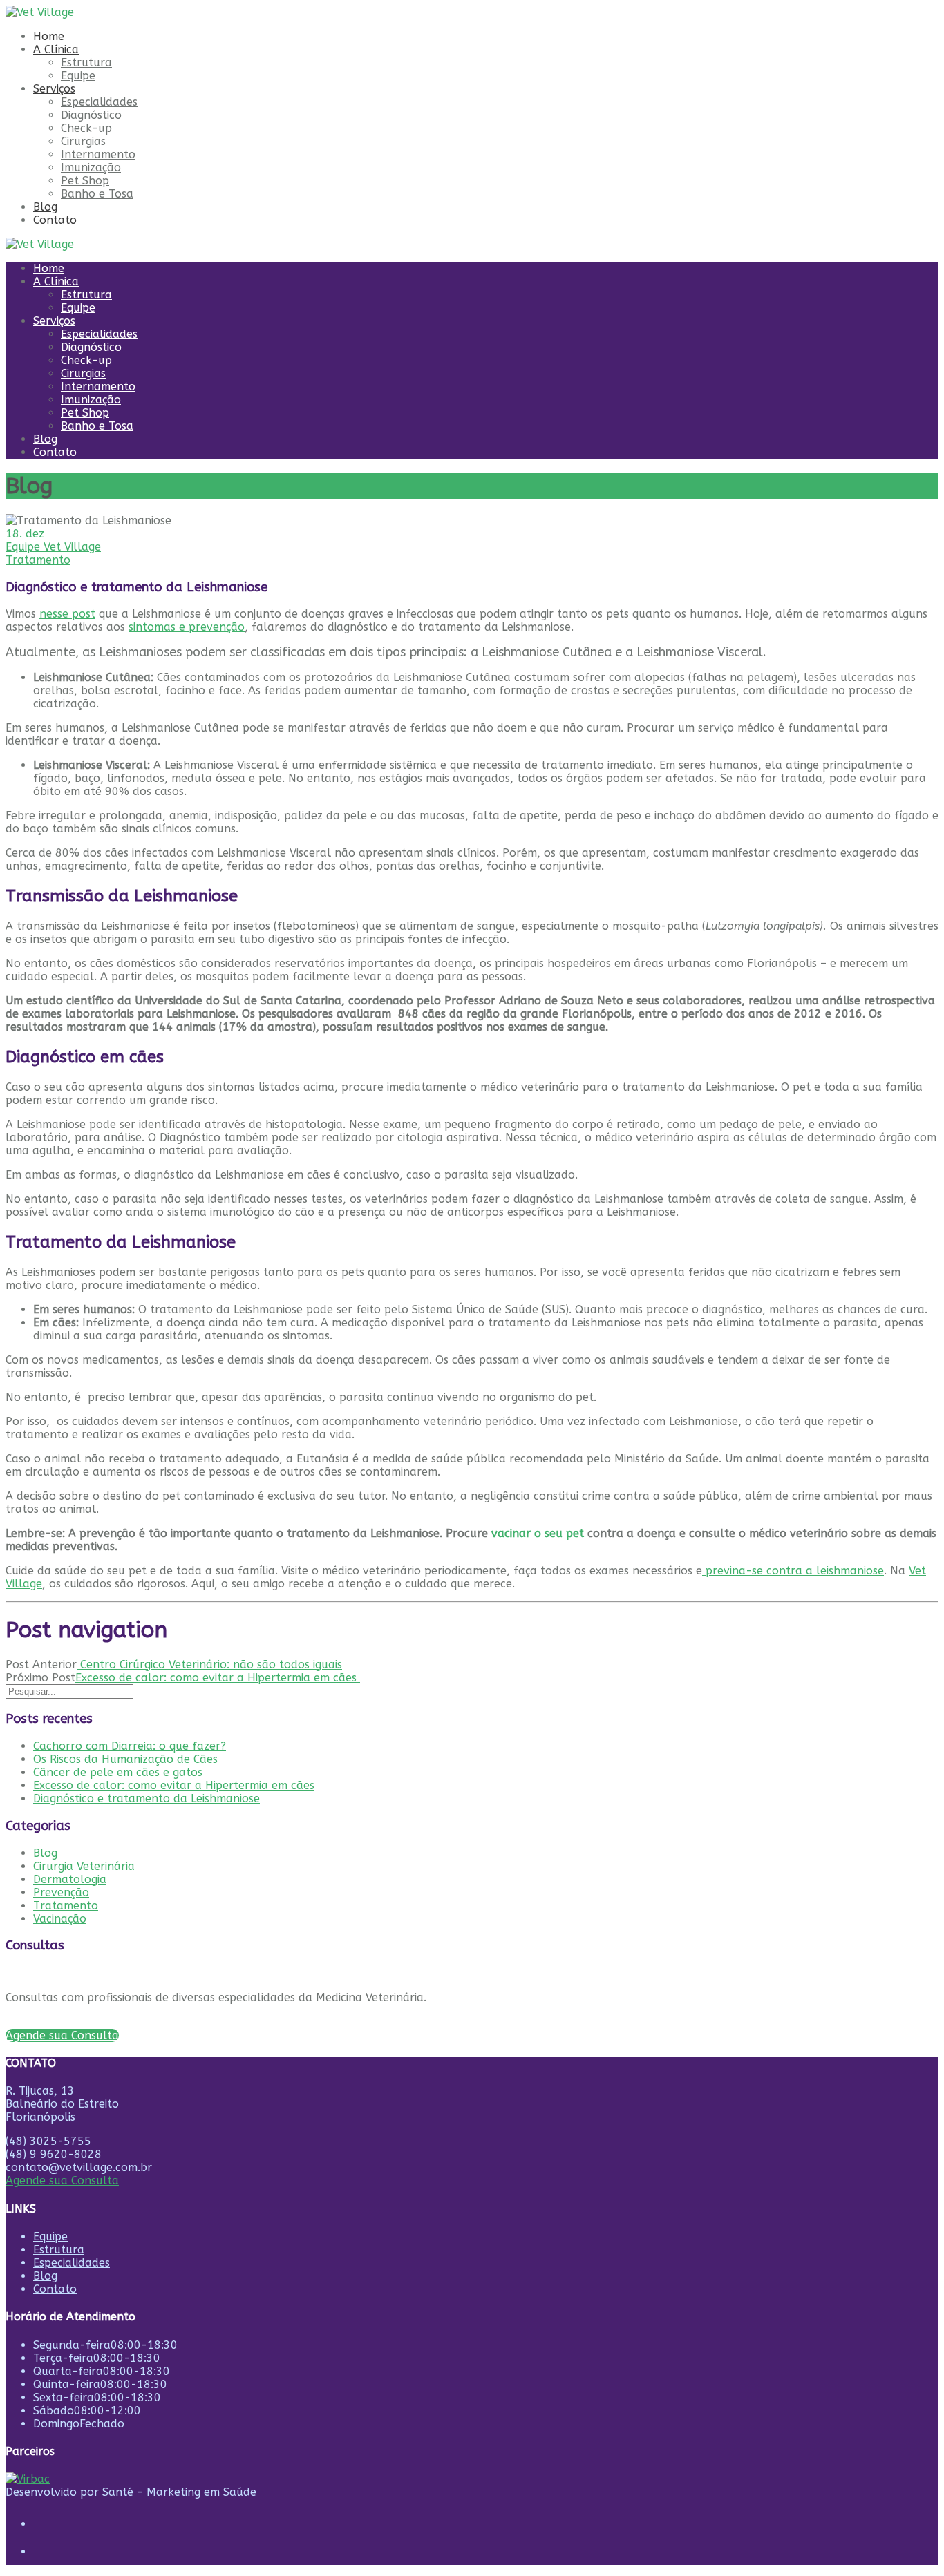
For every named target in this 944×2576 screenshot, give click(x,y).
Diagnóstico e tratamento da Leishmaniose (147, 1799)
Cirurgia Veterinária (84, 1866)
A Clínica (56, 49)
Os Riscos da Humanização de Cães (125, 1759)
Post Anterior (41, 1664)
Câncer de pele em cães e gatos (118, 1772)
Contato (55, 220)
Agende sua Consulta (62, 2181)
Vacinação (60, 1919)
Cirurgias (83, 141)
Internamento (98, 154)
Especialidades (99, 102)
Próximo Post (40, 1678)
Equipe (78, 76)
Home (49, 36)
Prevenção (61, 1892)
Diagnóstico (91, 115)
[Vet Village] (40, 12)
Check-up (86, 128)
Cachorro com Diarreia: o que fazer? (130, 1746)
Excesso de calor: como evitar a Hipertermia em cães (218, 1678)
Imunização (91, 168)
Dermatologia (70, 1879)
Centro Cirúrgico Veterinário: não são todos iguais (209, 1664)
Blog (45, 207)
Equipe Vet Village (53, 547)
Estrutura (86, 63)
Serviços (54, 89)
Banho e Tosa (97, 194)
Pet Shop (85, 181)
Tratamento (38, 560)
